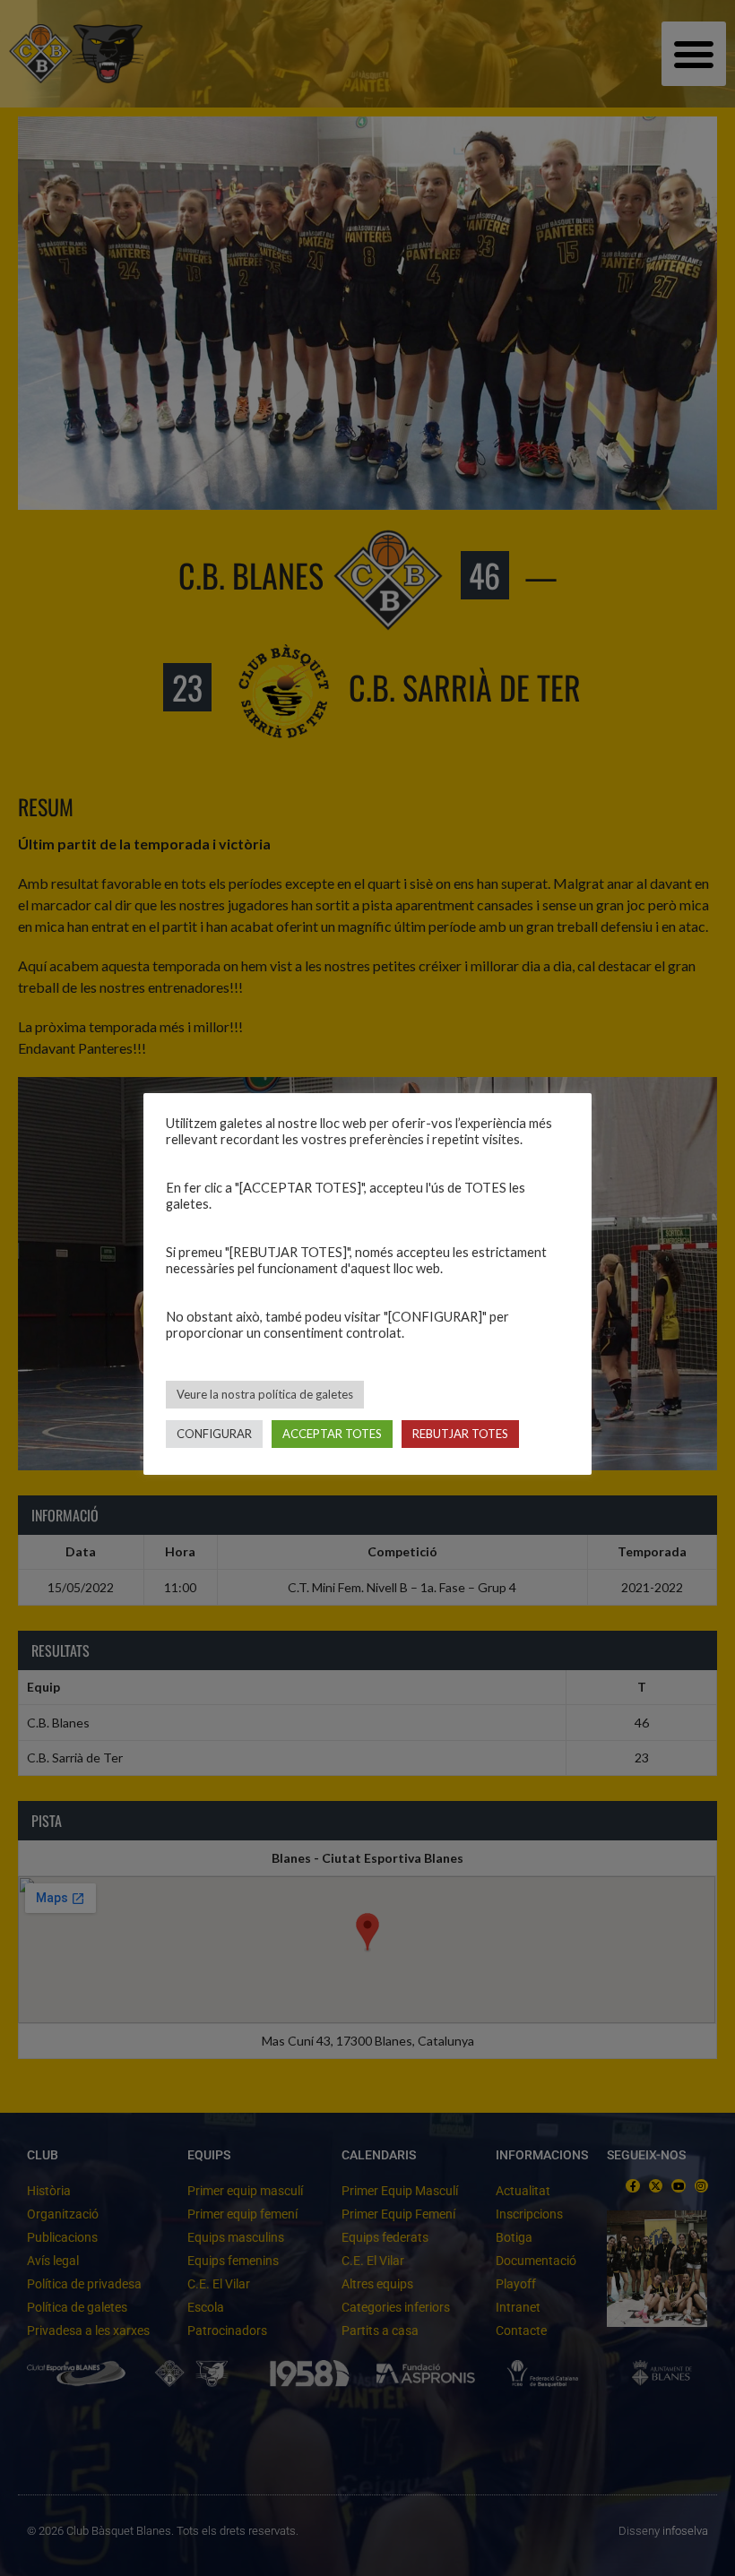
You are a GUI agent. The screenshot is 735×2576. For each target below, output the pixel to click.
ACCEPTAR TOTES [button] (332, 1434)
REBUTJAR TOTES (460, 1434)
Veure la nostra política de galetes (265, 1394)
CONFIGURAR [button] (214, 1434)
